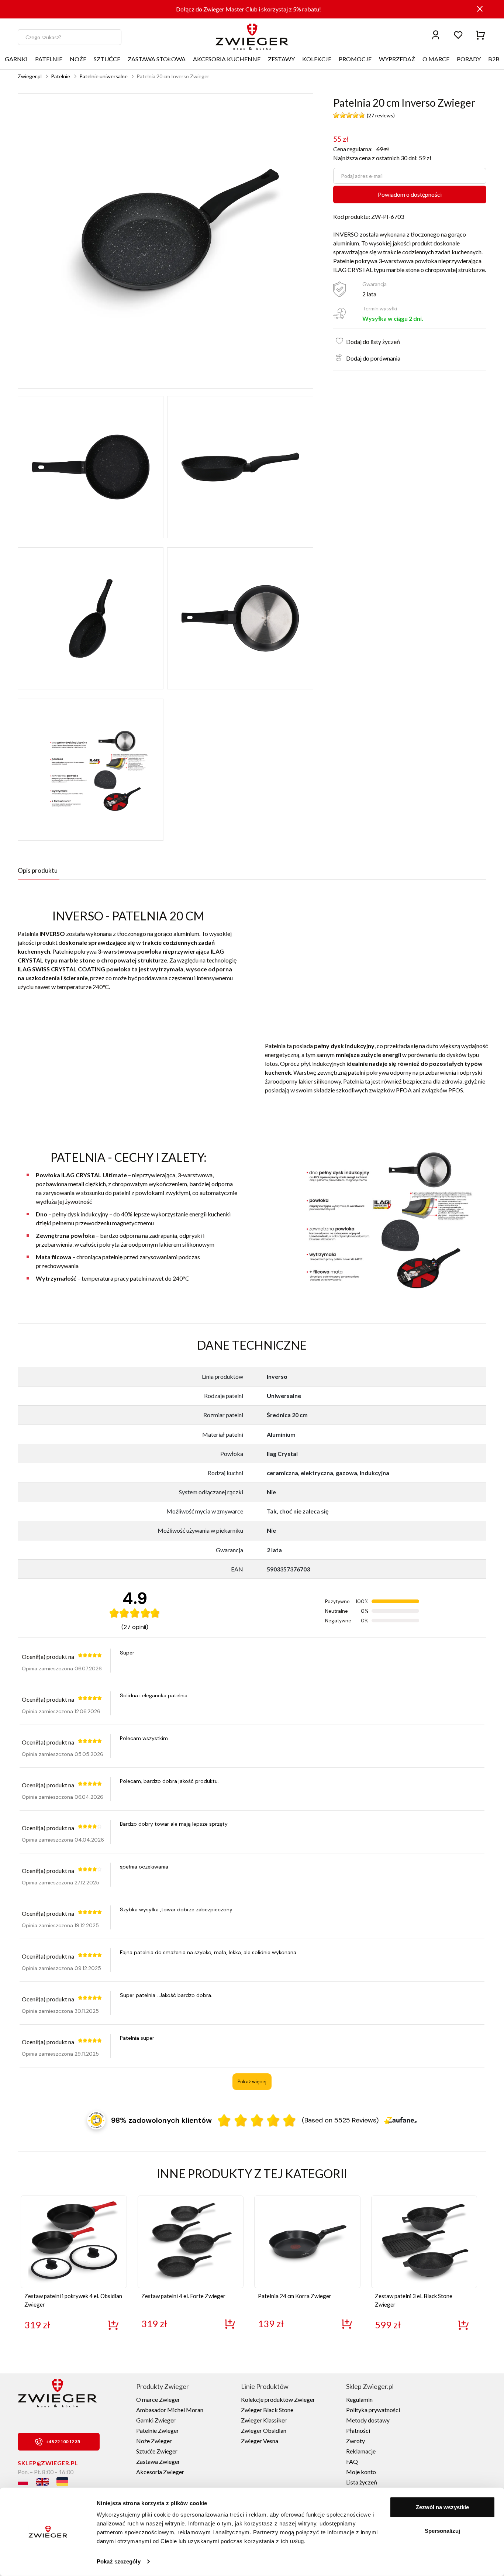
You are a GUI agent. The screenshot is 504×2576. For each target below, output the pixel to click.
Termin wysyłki (380, 308)
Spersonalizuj (442, 2530)
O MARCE (436, 59)
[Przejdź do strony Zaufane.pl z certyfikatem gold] (96, 2120)
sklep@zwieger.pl (48, 2463)
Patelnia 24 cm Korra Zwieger (295, 2296)
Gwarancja (374, 284)
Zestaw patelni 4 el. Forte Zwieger (183, 2296)
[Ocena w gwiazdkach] (257, 2120)
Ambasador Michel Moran (170, 2410)
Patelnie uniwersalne (103, 76)
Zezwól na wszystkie (442, 2507)
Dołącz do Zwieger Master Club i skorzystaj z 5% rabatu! (248, 9)
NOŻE (78, 59)
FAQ (352, 2461)
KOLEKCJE (317, 59)
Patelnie (61, 76)
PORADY (469, 59)
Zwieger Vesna (260, 2441)
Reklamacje (361, 2451)
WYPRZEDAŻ (397, 59)
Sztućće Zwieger (157, 2451)
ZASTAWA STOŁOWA (157, 59)
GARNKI (16, 59)
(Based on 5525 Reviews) (340, 2120)
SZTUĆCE (107, 59)
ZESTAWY (281, 59)
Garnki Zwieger (156, 2420)
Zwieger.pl (30, 76)
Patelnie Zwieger (158, 2430)
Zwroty (355, 2441)
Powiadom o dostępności (410, 194)
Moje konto (361, 2472)
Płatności (358, 2430)
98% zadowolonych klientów (161, 2120)
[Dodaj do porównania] (337, 356)
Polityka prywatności (373, 2410)
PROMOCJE (355, 59)
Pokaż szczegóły (119, 2561)
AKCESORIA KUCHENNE (227, 59)
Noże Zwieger (154, 2441)
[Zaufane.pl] (401, 2120)
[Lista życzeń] (458, 35)
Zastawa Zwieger (158, 2461)
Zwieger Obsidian (264, 2430)
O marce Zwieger (158, 2399)
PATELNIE (49, 59)
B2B (494, 59)
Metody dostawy (368, 2420)
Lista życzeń (362, 2482)
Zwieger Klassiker (264, 2420)
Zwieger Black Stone (267, 2410)
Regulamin (359, 2399)
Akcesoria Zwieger (160, 2472)
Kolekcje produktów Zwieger (278, 2399)
